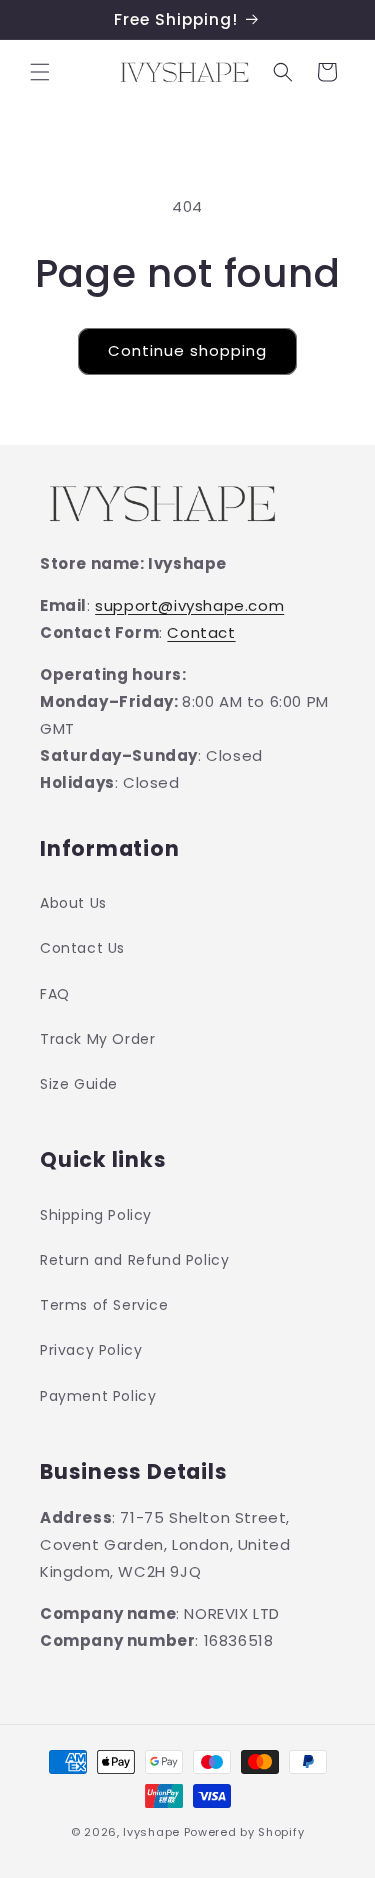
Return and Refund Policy (134, 1260)
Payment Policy (98, 1396)
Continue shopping (187, 350)
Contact (201, 632)
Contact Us (82, 948)
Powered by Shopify (244, 1832)
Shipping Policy (96, 1215)
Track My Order (97, 1039)
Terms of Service (104, 1305)
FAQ (55, 994)
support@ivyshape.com (189, 605)
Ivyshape (151, 1832)
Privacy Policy (91, 1350)
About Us (73, 903)
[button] (40, 72)
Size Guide (79, 1084)
